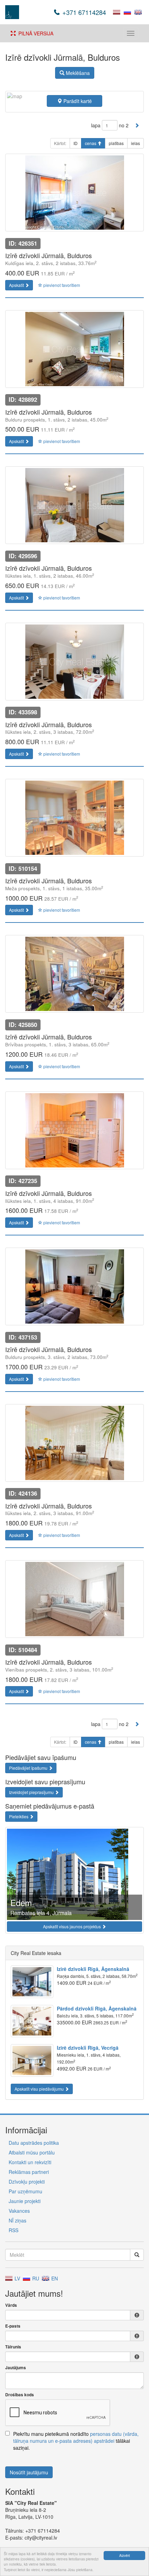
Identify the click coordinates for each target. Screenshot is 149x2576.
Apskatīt (17, 285)
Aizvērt (125, 2555)
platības (116, 143)
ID (76, 143)
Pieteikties (19, 1816)
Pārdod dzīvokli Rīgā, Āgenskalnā (97, 2008)
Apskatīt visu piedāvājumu (40, 2089)
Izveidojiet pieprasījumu (32, 1792)
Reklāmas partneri (29, 2172)
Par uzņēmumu (25, 2191)
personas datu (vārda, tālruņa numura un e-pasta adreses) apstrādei (76, 2437)
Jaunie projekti (25, 2201)
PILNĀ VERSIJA (34, 33)
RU (35, 2278)
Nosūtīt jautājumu (29, 2472)
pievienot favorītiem (61, 285)
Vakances (19, 2211)
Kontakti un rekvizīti (30, 2162)
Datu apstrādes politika (34, 2143)
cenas (91, 143)
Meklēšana (77, 73)
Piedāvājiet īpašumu (29, 1768)
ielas (135, 143)
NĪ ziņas (17, 2220)
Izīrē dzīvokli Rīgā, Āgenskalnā (93, 1969)
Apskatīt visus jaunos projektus (72, 1926)
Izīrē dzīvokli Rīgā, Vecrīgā (88, 2048)
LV (17, 2278)
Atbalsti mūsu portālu (32, 2152)
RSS (14, 2230)
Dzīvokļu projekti (27, 2182)
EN (54, 2278)
